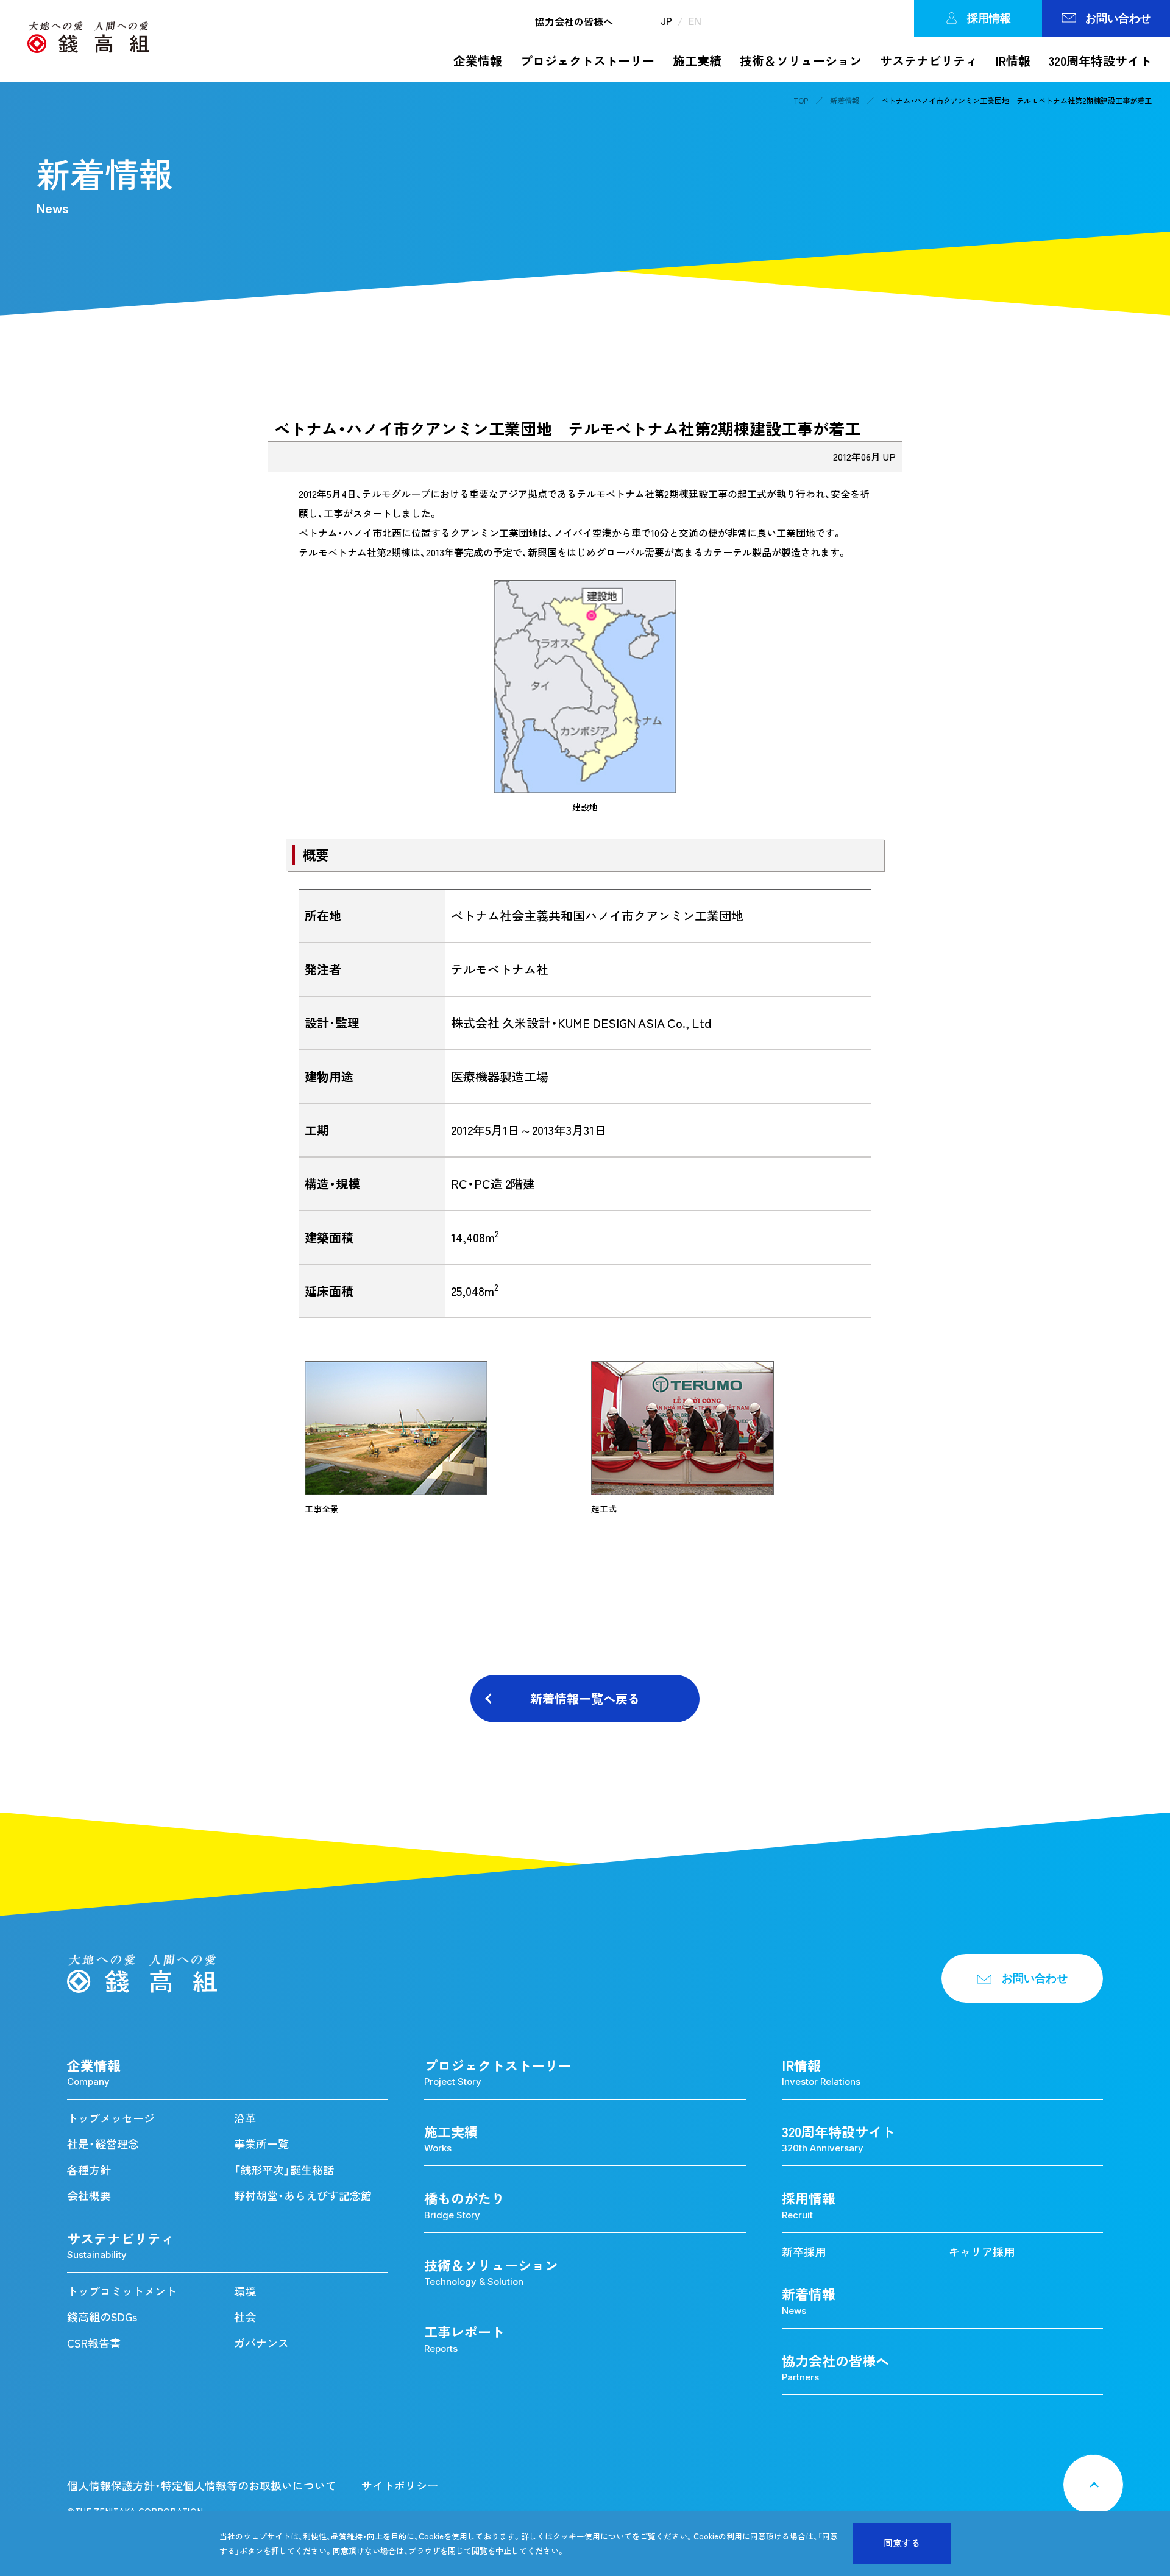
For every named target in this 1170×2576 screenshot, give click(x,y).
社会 (245, 2317)
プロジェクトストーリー (587, 61)
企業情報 (478, 61)
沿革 (245, 2118)
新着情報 (845, 101)
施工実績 (697, 61)
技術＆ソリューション (801, 61)
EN (695, 21)
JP (666, 21)
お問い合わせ (1118, 18)
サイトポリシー (400, 2486)
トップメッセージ (111, 2118)
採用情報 (989, 18)
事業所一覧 (261, 2144)
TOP (801, 101)
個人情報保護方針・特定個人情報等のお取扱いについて (202, 2486)
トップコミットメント (122, 2291)
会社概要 (89, 2196)
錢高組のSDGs (102, 2317)
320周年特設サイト (1100, 61)
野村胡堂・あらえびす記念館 (303, 2196)
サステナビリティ (929, 61)
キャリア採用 (982, 2252)
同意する (902, 2543)
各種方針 (89, 2170)
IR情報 (1013, 61)
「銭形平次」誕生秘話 (284, 2170)
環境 (245, 2291)
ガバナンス (261, 2343)
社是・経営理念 (103, 2144)
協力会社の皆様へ (574, 21)
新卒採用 (804, 2252)
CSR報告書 (94, 2343)
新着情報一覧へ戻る (585, 1698)
